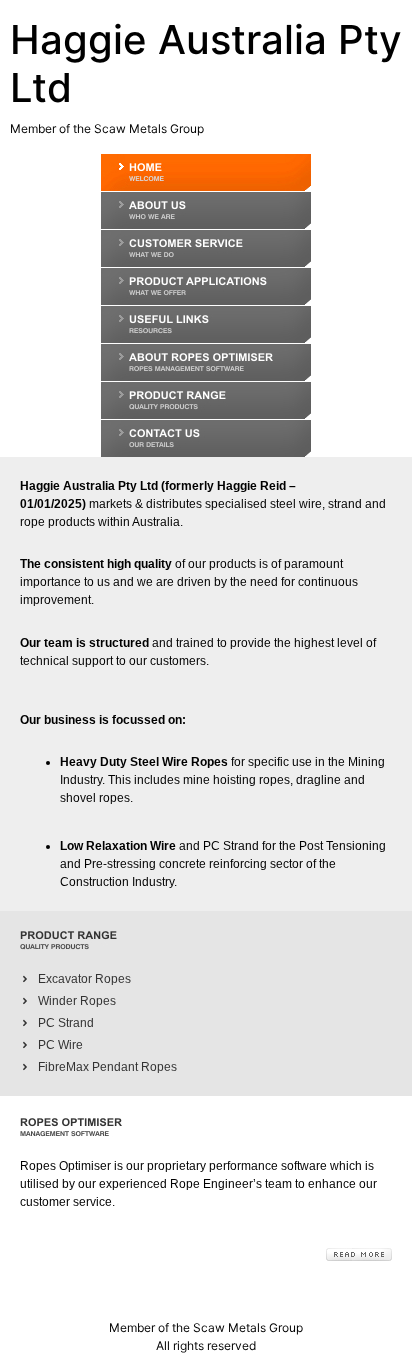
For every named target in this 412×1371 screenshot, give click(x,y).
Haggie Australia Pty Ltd (206, 63)
